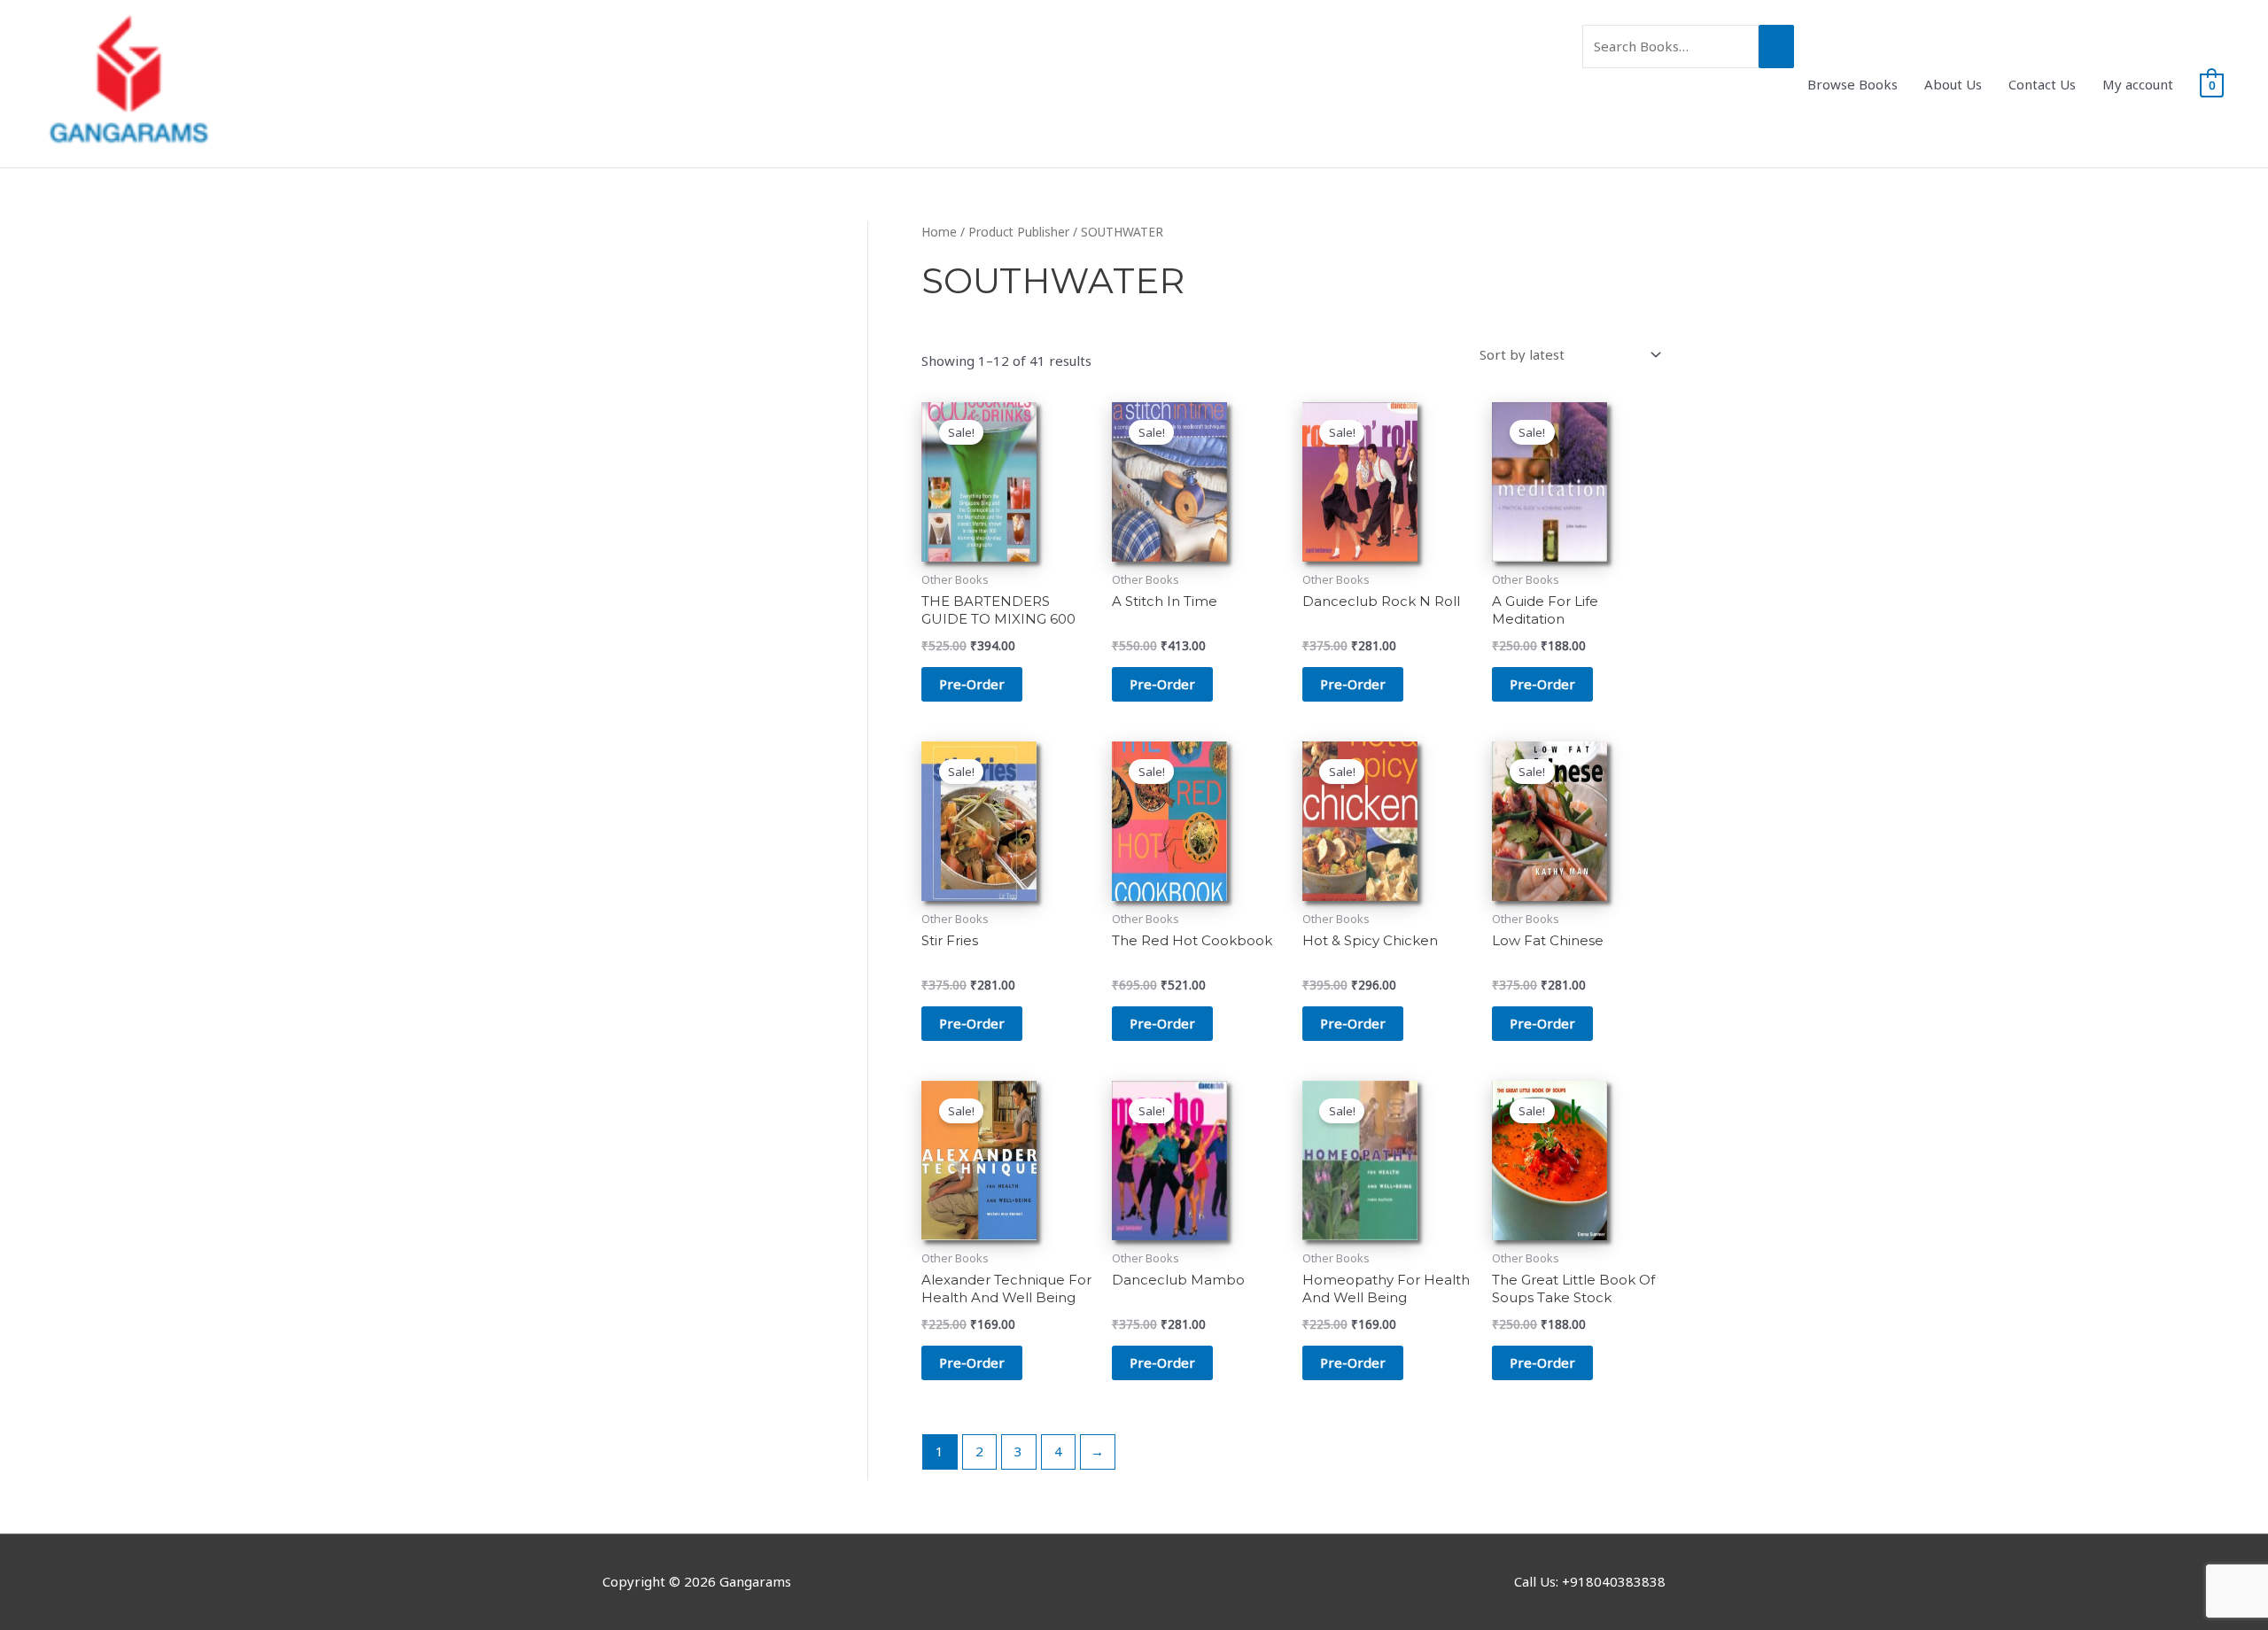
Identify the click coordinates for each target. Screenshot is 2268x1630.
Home (939, 232)
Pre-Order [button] (972, 684)
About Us (1953, 84)
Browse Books (1852, 84)
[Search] (1776, 47)
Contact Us (2042, 84)
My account (2138, 84)
